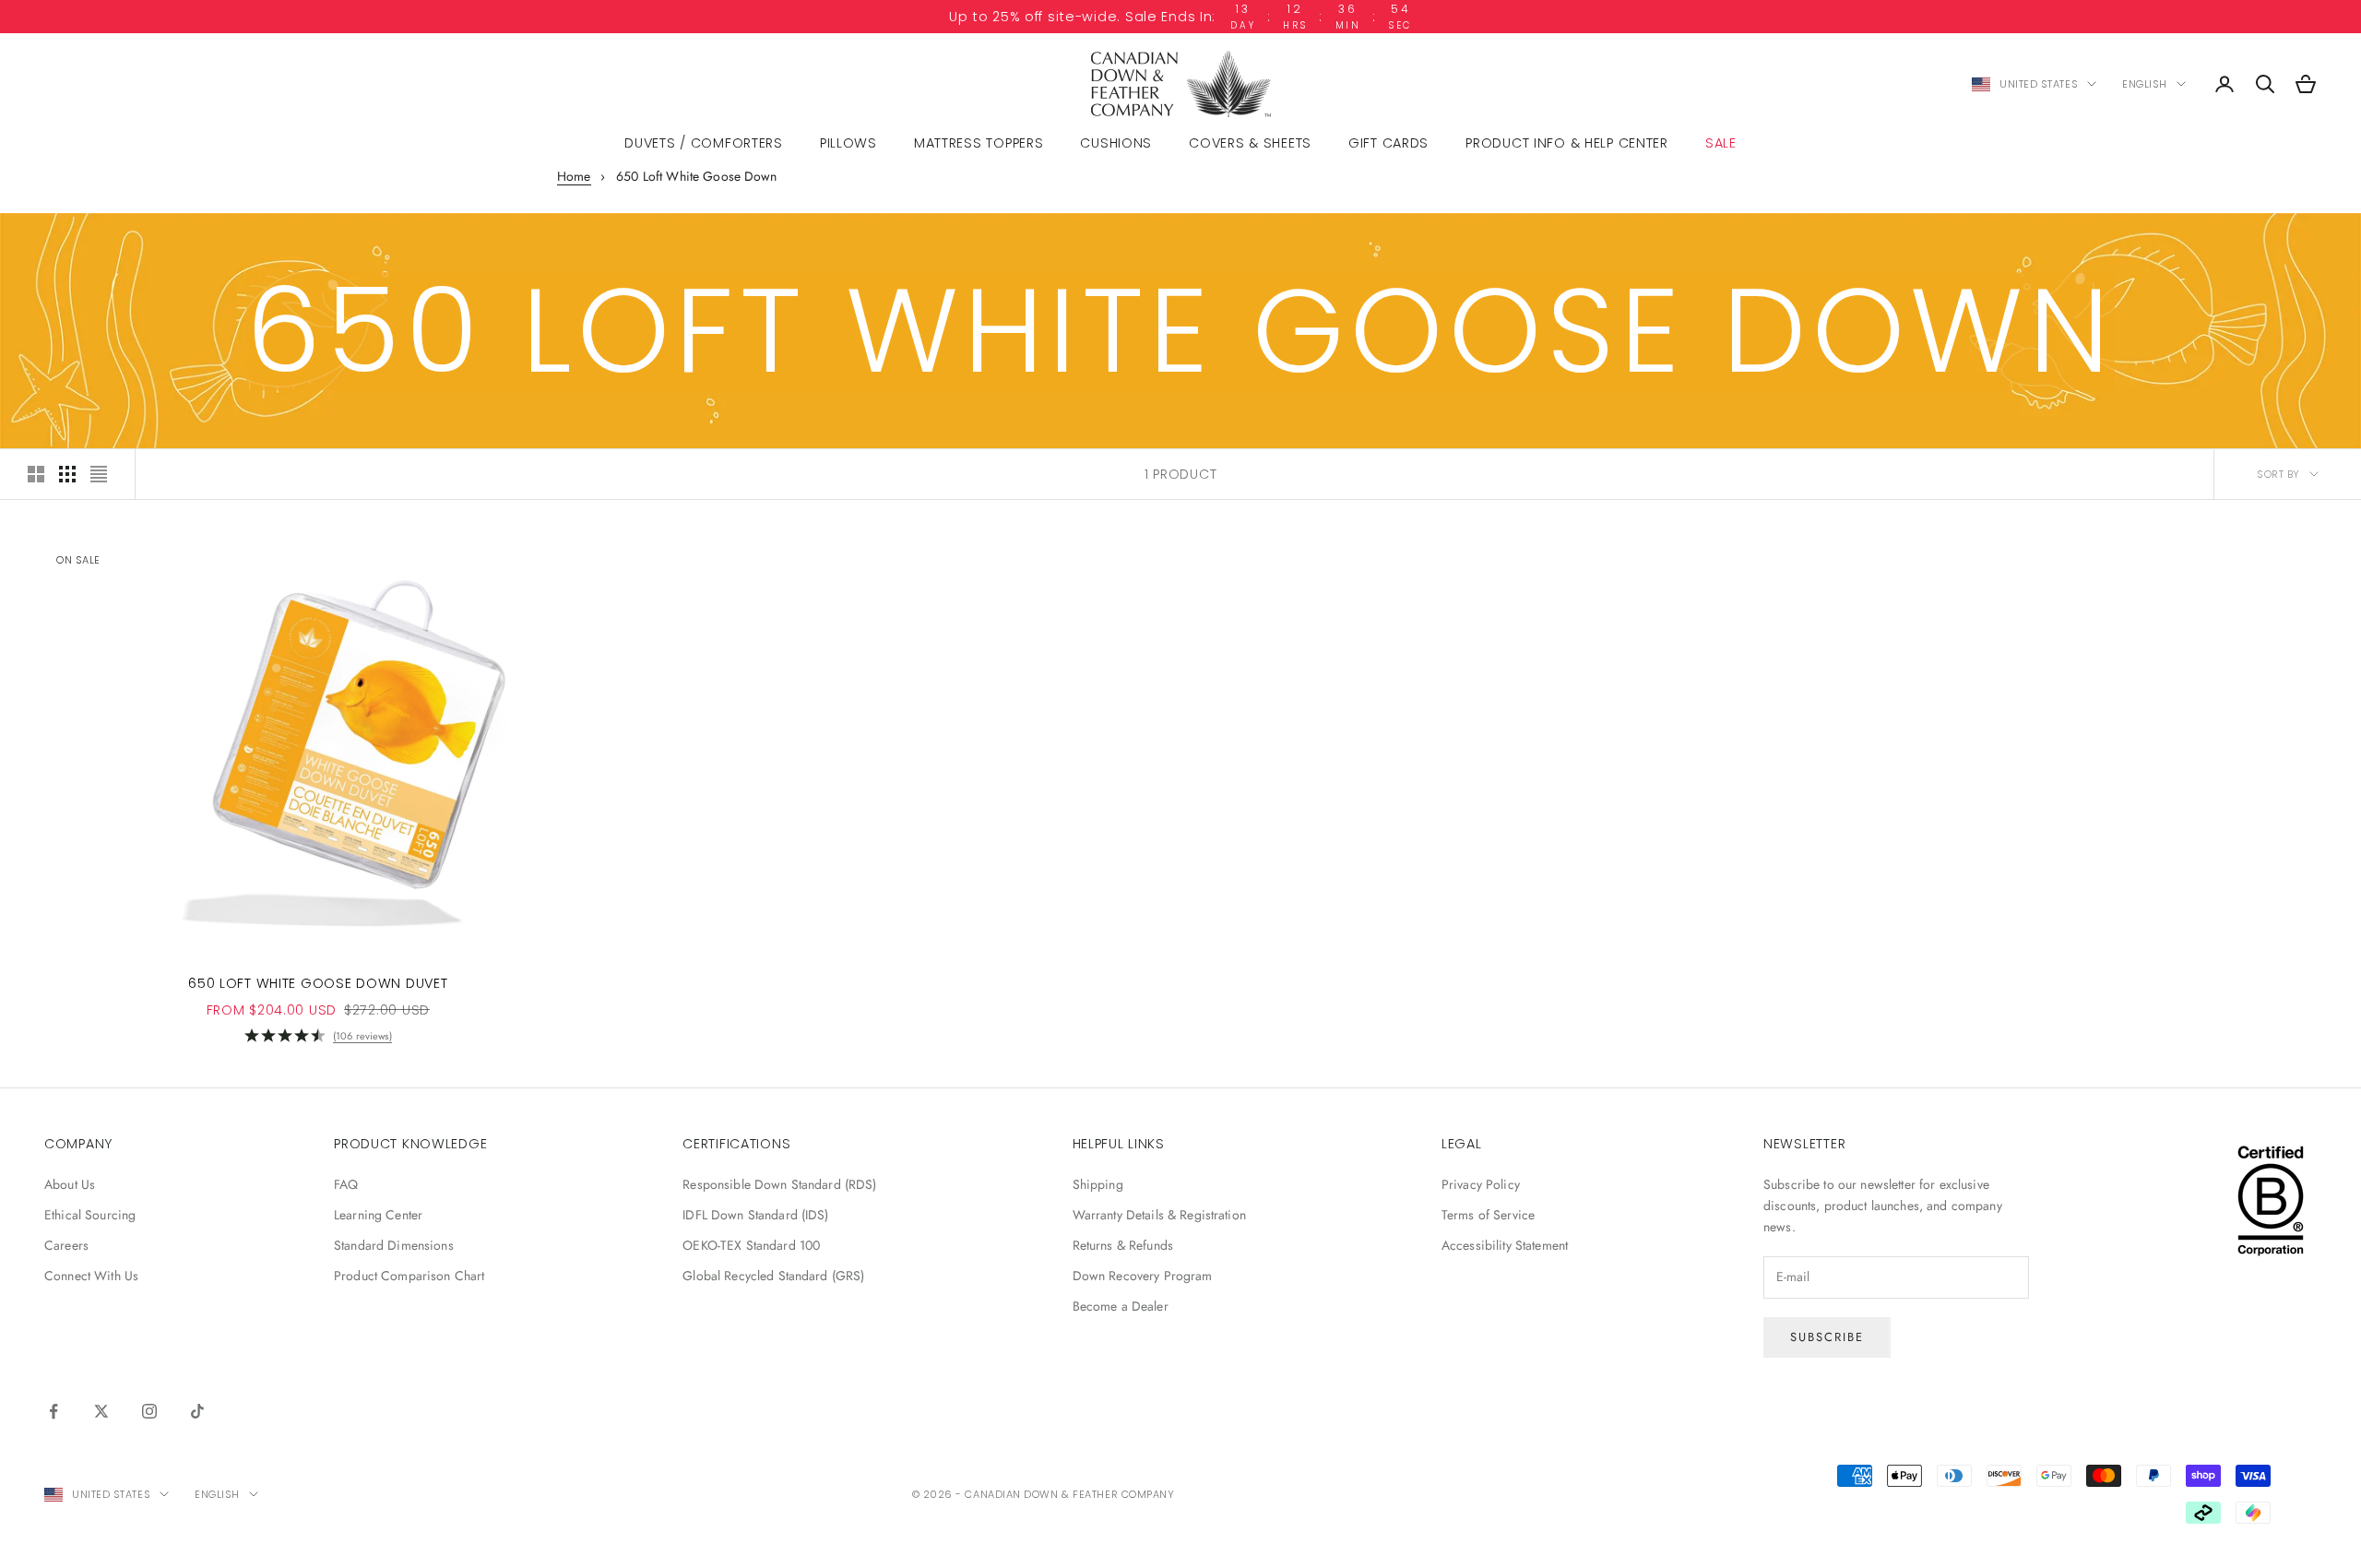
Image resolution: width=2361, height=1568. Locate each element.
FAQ (346, 1184)
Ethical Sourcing (90, 1215)
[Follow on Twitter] (101, 1411)
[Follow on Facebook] (53, 1411)
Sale (1721, 143)
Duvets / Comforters (704, 143)
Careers (66, 1245)
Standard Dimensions (394, 1245)
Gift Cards (1388, 143)
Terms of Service (1488, 1215)
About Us (70, 1184)
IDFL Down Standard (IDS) (755, 1215)
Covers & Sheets (1250, 143)
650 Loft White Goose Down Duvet (318, 983)
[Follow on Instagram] (149, 1411)
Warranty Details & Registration (1159, 1215)
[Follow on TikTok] (197, 1411)
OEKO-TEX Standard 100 (751, 1245)
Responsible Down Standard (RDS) (779, 1184)
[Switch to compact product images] (99, 474)
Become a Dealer (1121, 1306)
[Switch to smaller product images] (67, 474)
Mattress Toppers (979, 143)
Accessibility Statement (1505, 1245)
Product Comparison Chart (409, 1276)
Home (574, 176)
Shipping (1098, 1184)
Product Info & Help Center (1567, 143)
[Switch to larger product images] (36, 474)
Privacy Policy (1481, 1184)
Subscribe (1827, 1337)
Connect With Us (91, 1276)
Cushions (1116, 143)
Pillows (848, 143)
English (2145, 84)
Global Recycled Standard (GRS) (773, 1276)
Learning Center (378, 1215)
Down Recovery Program (1143, 1276)
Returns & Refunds (1123, 1245)
